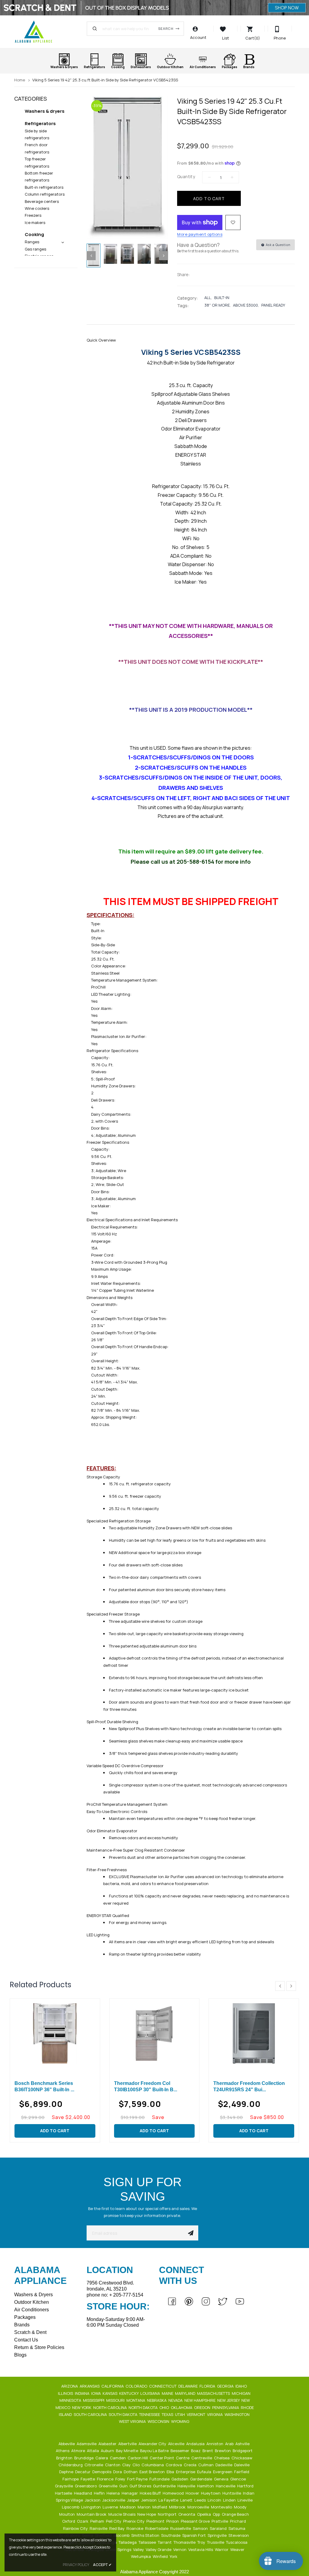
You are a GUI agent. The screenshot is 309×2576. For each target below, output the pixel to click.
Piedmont (156, 2521)
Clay (127, 2465)
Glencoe (239, 2479)
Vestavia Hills (201, 2549)
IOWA (96, 2393)
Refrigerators (40, 123)
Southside (171, 2535)
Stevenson (239, 2535)
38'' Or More (217, 305)
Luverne (111, 2507)
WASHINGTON (237, 2414)
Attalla (93, 2451)
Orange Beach (236, 2514)
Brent (208, 2451)
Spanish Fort (194, 2535)
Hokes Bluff (151, 2493)
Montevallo (222, 2507)
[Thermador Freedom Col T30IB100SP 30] (154, 2033)
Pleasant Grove (196, 2521)
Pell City (114, 2521)
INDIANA (83, 2393)
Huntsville (232, 2493)
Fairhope (71, 2479)
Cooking (34, 234)
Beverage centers (42, 201)
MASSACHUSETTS (214, 2393)
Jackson (93, 2500)
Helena (114, 2493)
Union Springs (119, 2549)
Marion (145, 2507)
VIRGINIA (215, 2414)
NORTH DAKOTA (143, 2407)
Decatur (83, 2472)
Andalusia (196, 2444)
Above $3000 (245, 305)
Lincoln (215, 2500)
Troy (202, 2542)
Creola (191, 2465)
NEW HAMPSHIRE (200, 2400)
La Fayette (169, 2500)
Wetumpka (141, 2556)
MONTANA (136, 2400)
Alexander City (153, 2444)
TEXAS (168, 2414)
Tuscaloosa (237, 2542)
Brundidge (84, 2458)
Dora (118, 2472)
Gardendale (202, 2479)
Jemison (149, 2500)
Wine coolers (37, 208)
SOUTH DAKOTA (123, 2414)
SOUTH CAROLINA (91, 2414)
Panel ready (273, 305)
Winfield (161, 2556)
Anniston (215, 2444)
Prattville (220, 2521)
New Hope (147, 2514)
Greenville (108, 2486)
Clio (137, 2465)
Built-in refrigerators (44, 187)
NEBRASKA (157, 2400)
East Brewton (153, 2472)
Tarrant (165, 2542)
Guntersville (165, 2486)
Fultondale (160, 2479)
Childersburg (71, 2465)
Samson (201, 2528)
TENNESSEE (150, 2414)
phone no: (115, 2295)
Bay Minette (127, 2451)
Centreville (202, 2458)
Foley (121, 2479)
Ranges (32, 242)
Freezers (33, 215)
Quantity (186, 177)
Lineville (245, 2500)
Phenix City (134, 2521)
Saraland (219, 2528)
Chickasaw (242, 2458)
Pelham (98, 2521)
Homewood (174, 2493)
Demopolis (102, 2472)
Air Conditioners (32, 2310)
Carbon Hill (138, 2458)
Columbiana (153, 2465)
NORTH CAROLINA (110, 2407)
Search (166, 28)
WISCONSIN (159, 2421)
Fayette (88, 2479)
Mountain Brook (92, 2514)
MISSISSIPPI (94, 2400)
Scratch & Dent (30, 2332)
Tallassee (148, 2542)
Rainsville (99, 2528)
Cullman (206, 2465)
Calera (102, 2458)
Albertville (128, 2444)
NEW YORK (82, 2407)
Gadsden (180, 2479)
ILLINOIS (66, 2393)
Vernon (180, 2549)
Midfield (160, 2507)
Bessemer (180, 2451)
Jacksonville (114, 2500)
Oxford (69, 2521)
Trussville (216, 2542)
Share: (183, 274)
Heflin (100, 2493)
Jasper (134, 2500)
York (174, 2556)
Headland (83, 2493)
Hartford (246, 2486)
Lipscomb (71, 2507)
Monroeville (199, 2507)
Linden (230, 2500)
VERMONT (196, 2414)
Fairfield (242, 2472)
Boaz (196, 2451)
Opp (217, 2514)
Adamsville (87, 2444)
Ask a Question (278, 245)
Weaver (238, 2549)
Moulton (67, 2514)
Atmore (79, 2451)
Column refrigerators (45, 194)
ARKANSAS (90, 2386)
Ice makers (35, 222)
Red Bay (117, 2528)
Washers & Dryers (33, 2295)
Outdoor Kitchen (32, 2302)
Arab (230, 2444)
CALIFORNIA (113, 2386)
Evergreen (223, 2472)
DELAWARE (188, 2386)
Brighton (65, 2458)
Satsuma (237, 2528)
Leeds (201, 2500)
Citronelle (94, 2465)
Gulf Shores (141, 2486)
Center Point (162, 2458)
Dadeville (224, 2465)
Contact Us (26, 2340)
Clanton (113, 2465)
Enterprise (186, 2472)
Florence (106, 2479)
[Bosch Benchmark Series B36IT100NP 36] (55, 2033)
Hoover (193, 2493)
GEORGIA (226, 2386)
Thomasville (185, 2542)
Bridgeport (243, 2451)
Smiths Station (146, 2535)
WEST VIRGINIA (133, 2421)
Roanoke (135, 2528)
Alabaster (108, 2444)
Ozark (83, 2521)
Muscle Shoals (122, 2514)
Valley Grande (159, 2549)
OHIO (165, 2407)
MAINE (168, 2393)
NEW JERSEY (229, 2400)
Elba (171, 2472)
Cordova (174, 2465)
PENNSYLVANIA (226, 2407)
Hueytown (211, 2493)
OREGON (203, 2407)
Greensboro (86, 2486)
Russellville (181, 2528)
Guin (124, 2486)
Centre (183, 2458)
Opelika (204, 2514)
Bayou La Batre (155, 2451)
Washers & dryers (45, 111)
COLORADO (137, 2386)
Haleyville (187, 2486)
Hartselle (64, 2493)
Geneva (222, 2479)
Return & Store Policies (39, 2347)
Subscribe (191, 2233)
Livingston (91, 2507)
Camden (118, 2458)
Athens (63, 2451)
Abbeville (67, 2444)
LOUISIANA (151, 2393)
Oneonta (187, 2514)
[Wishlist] (233, 222)
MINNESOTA (71, 2400)
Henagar (130, 2493)
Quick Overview (101, 340)
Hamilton (206, 2486)
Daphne (67, 2472)
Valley (139, 2549)
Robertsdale (157, 2528)
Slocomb (122, 2535)
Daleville (242, 2465)
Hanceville (226, 2486)
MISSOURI (116, 2400)
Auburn (108, 2451)
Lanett (187, 2500)
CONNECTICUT (163, 2386)
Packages (25, 2317)
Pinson (173, 2521)
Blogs (20, 2355)
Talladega (128, 2542)
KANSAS (110, 2393)
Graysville (64, 2486)
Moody (241, 2507)
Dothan (131, 2472)
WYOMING (181, 2421)
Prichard (238, 2521)
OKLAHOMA (182, 2407)
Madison (128, 2507)
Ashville (243, 2444)
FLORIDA (208, 2386)
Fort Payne (138, 2479)
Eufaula (205, 2472)
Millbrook (178, 2507)
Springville (218, 2535)
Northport (168, 2514)
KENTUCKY (129, 2393)
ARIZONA (70, 2386)
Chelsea (222, 2458)
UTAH (180, 2414)
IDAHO (242, 2386)
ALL (208, 298)
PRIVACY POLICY (76, 2565)
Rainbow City (76, 2528)
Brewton (223, 2451)
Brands (22, 2325)
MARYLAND (186, 2393)
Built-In (222, 298)
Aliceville (177, 2444)
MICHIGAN (242, 2393)
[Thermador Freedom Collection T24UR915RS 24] (254, 2033)
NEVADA (176, 2400)
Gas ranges (35, 249)
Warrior (222, 2549)
